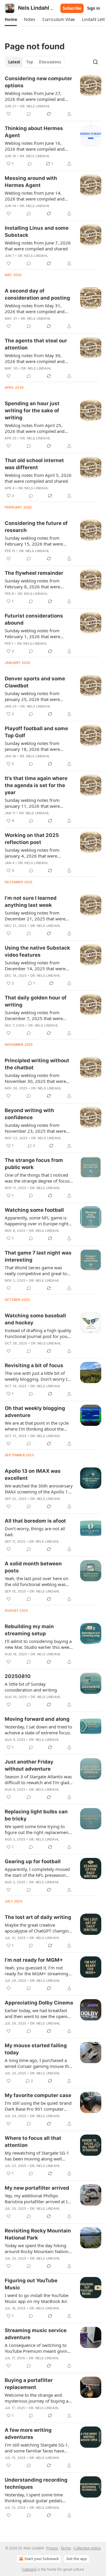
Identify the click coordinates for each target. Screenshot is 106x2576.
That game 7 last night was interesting (38, 1256)
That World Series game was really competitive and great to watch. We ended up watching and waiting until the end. (36, 1270)
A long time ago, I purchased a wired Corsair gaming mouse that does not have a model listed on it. (39, 2063)
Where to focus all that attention (33, 2142)
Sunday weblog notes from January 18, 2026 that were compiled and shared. (32, 746)
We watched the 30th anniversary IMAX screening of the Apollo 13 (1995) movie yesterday (39, 1489)
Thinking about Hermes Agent (34, 132)
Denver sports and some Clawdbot (35, 682)
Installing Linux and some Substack (37, 232)
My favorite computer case (38, 2095)
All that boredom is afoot (35, 1521)
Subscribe (72, 8)
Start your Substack (42, 2559)
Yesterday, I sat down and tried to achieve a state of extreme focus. (38, 1730)
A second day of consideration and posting (37, 294)
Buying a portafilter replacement (29, 2384)
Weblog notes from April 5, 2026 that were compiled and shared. (38, 478)
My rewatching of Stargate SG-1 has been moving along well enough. (37, 2156)
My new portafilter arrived (37, 2188)
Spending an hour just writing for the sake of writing (32, 411)
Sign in (94, 8)
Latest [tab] (14, 62)
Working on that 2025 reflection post (32, 839)
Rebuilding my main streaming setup (29, 1630)
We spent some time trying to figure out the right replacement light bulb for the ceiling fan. (37, 1829)
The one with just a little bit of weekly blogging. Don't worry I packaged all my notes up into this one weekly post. (36, 1376)
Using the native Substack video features (37, 951)
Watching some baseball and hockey (35, 1319)
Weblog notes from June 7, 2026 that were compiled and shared (38, 246)
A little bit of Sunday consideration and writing (31, 1687)
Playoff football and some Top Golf (36, 732)
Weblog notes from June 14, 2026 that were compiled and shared (35, 196)
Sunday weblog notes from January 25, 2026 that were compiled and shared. (32, 696)
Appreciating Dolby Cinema (39, 2003)
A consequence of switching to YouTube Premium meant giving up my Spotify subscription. (37, 2348)
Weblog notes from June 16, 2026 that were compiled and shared (35, 146)
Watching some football (34, 1210)
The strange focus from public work (34, 1164)
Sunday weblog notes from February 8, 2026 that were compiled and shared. (32, 584)
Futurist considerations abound (34, 619)
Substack (29, 2569)
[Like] (9, 114)
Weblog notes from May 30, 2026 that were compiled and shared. (35, 358)
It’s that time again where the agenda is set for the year (36, 785)
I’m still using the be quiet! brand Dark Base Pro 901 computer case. (38, 2106)
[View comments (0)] (29, 114)
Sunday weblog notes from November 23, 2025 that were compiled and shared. (35, 1128)
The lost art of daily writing (38, 1917)
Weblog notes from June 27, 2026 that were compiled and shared (35, 96)
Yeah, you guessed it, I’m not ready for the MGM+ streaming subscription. (36, 1971)
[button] (11, 19)
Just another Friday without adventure (29, 1765)
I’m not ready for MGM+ (34, 1960)
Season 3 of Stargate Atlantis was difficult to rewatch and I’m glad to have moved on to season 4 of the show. (38, 1779)
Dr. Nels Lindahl (35, 106)
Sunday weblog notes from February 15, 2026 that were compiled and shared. (34, 541)
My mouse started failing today (36, 2049)
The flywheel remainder (34, 573)
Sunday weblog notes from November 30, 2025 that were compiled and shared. (35, 1078)
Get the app (77, 2559)
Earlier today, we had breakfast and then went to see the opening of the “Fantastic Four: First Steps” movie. (39, 2013)
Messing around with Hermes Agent (31, 182)
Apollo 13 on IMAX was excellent (33, 1475)
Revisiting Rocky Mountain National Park (38, 2234)
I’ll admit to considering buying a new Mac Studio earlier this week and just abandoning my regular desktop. (38, 1644)
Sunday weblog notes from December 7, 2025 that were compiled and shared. (34, 1015)
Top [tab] (30, 62)
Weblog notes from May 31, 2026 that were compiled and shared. (35, 308)
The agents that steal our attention (36, 344)
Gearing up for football (33, 1861)
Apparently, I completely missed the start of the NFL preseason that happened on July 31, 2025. (37, 1872)
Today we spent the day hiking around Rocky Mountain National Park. (38, 2248)
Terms (66, 2548)
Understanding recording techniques (36, 2483)
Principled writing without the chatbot (37, 1064)
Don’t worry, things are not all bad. (35, 1531)
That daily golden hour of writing (36, 1001)
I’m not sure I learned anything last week (31, 902)
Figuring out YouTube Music (31, 2284)
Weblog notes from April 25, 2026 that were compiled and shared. (35, 428)
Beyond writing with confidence (29, 1114)
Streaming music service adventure (36, 2334)
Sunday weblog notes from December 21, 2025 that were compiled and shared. (35, 916)
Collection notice (87, 2548)
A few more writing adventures (28, 2434)
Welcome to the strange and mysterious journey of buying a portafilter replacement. (37, 2398)
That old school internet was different (34, 464)
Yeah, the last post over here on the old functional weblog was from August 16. (37, 1581)
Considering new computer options (38, 82)
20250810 (18, 1676)
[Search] (95, 62)
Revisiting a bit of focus (34, 1365)
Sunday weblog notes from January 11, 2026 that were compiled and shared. (32, 803)
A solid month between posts (33, 1567)
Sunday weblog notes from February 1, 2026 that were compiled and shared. (32, 633)
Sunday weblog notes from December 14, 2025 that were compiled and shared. (35, 966)
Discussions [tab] (50, 62)
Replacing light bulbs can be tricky (36, 1815)
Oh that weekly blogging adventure (35, 1412)
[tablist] (35, 62)
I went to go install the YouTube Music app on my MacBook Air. (37, 2298)
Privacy (52, 2548)
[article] (53, 96)
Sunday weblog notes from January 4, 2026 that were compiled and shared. (32, 853)
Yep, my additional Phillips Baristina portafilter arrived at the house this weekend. (39, 2199)
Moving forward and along (37, 1719)
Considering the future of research (36, 527)
